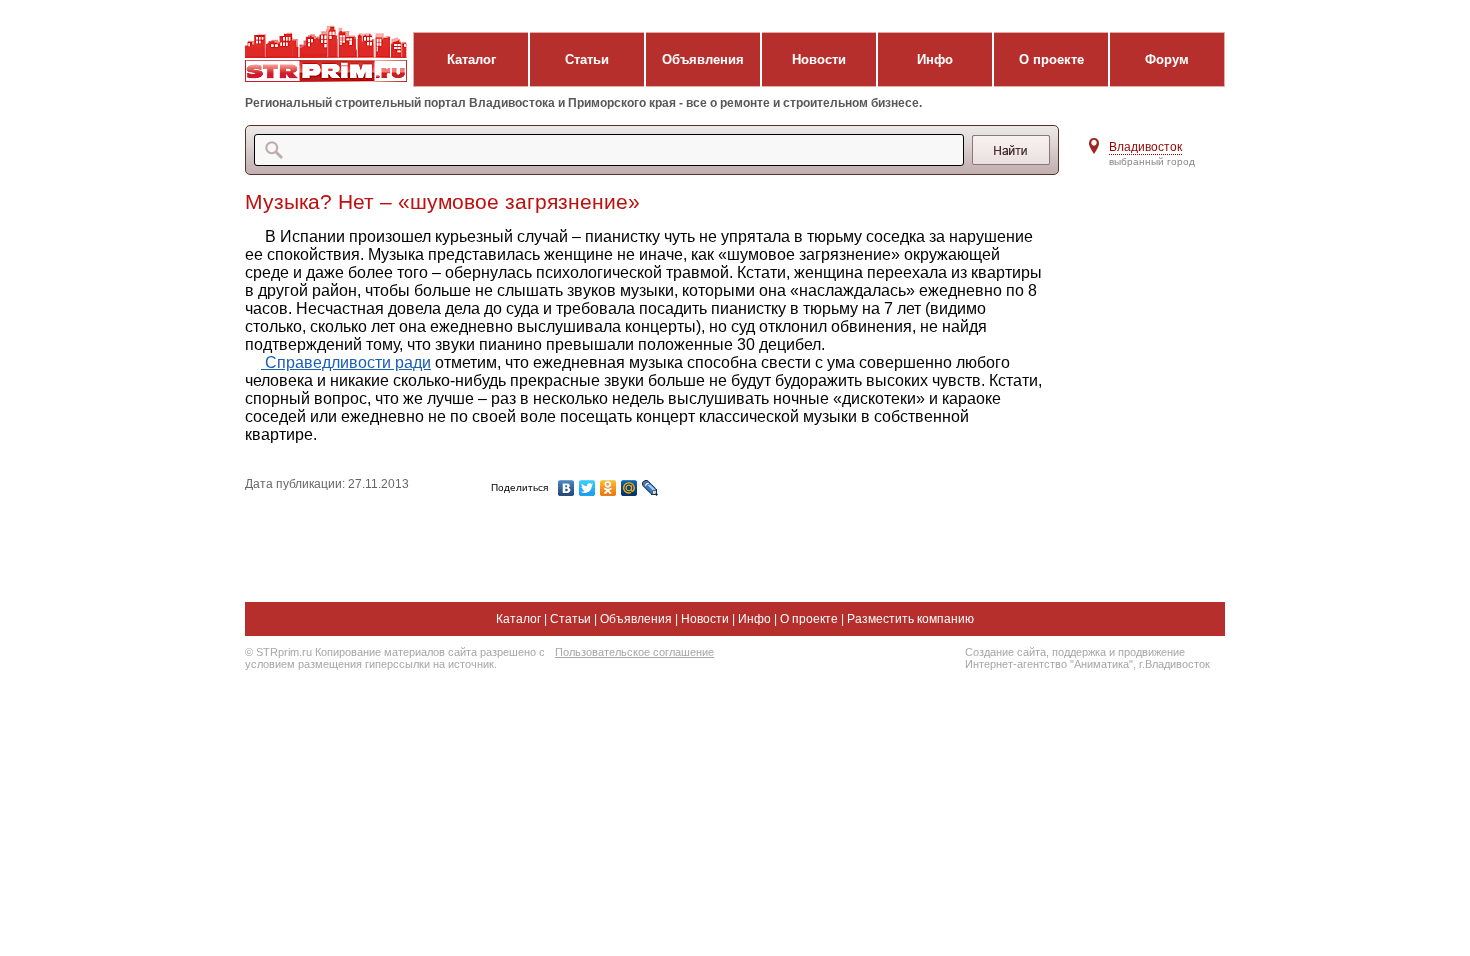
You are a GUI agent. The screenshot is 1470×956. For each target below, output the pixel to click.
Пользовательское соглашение (634, 652)
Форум (1167, 59)
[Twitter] (587, 488)
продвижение (1151, 652)
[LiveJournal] (650, 488)
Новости (819, 59)
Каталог (471, 59)
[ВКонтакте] (566, 488)
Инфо (935, 59)
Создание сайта (1005, 652)
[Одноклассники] (608, 488)
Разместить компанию (910, 619)
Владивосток (1145, 147)
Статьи (587, 59)
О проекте (1051, 59)
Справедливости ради (346, 362)
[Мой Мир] (629, 488)
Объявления (703, 59)
